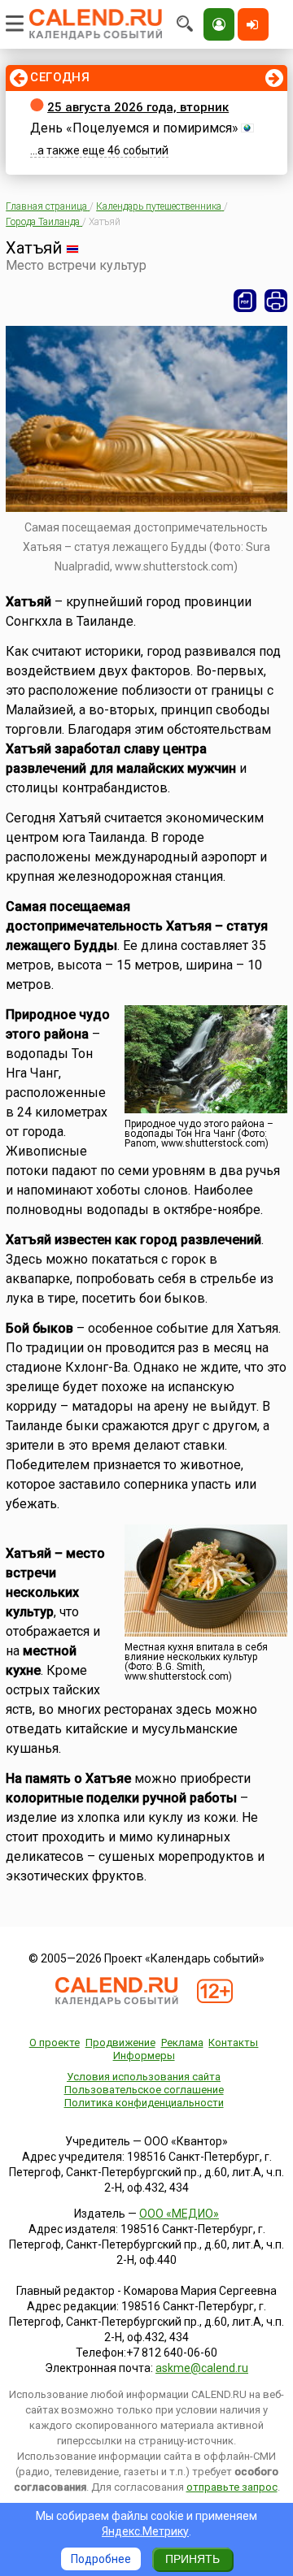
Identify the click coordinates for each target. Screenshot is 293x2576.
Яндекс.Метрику (145, 2531)
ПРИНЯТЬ (192, 2559)
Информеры (144, 2056)
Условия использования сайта (144, 2077)
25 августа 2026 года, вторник (138, 107)
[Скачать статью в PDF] (245, 301)
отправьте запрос (232, 2487)
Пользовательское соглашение (144, 2090)
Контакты (233, 2043)
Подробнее (101, 2559)
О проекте (55, 2043)
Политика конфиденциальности (144, 2103)
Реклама (182, 2043)
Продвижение (120, 2043)
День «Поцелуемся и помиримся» (134, 128)
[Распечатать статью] (276, 301)
